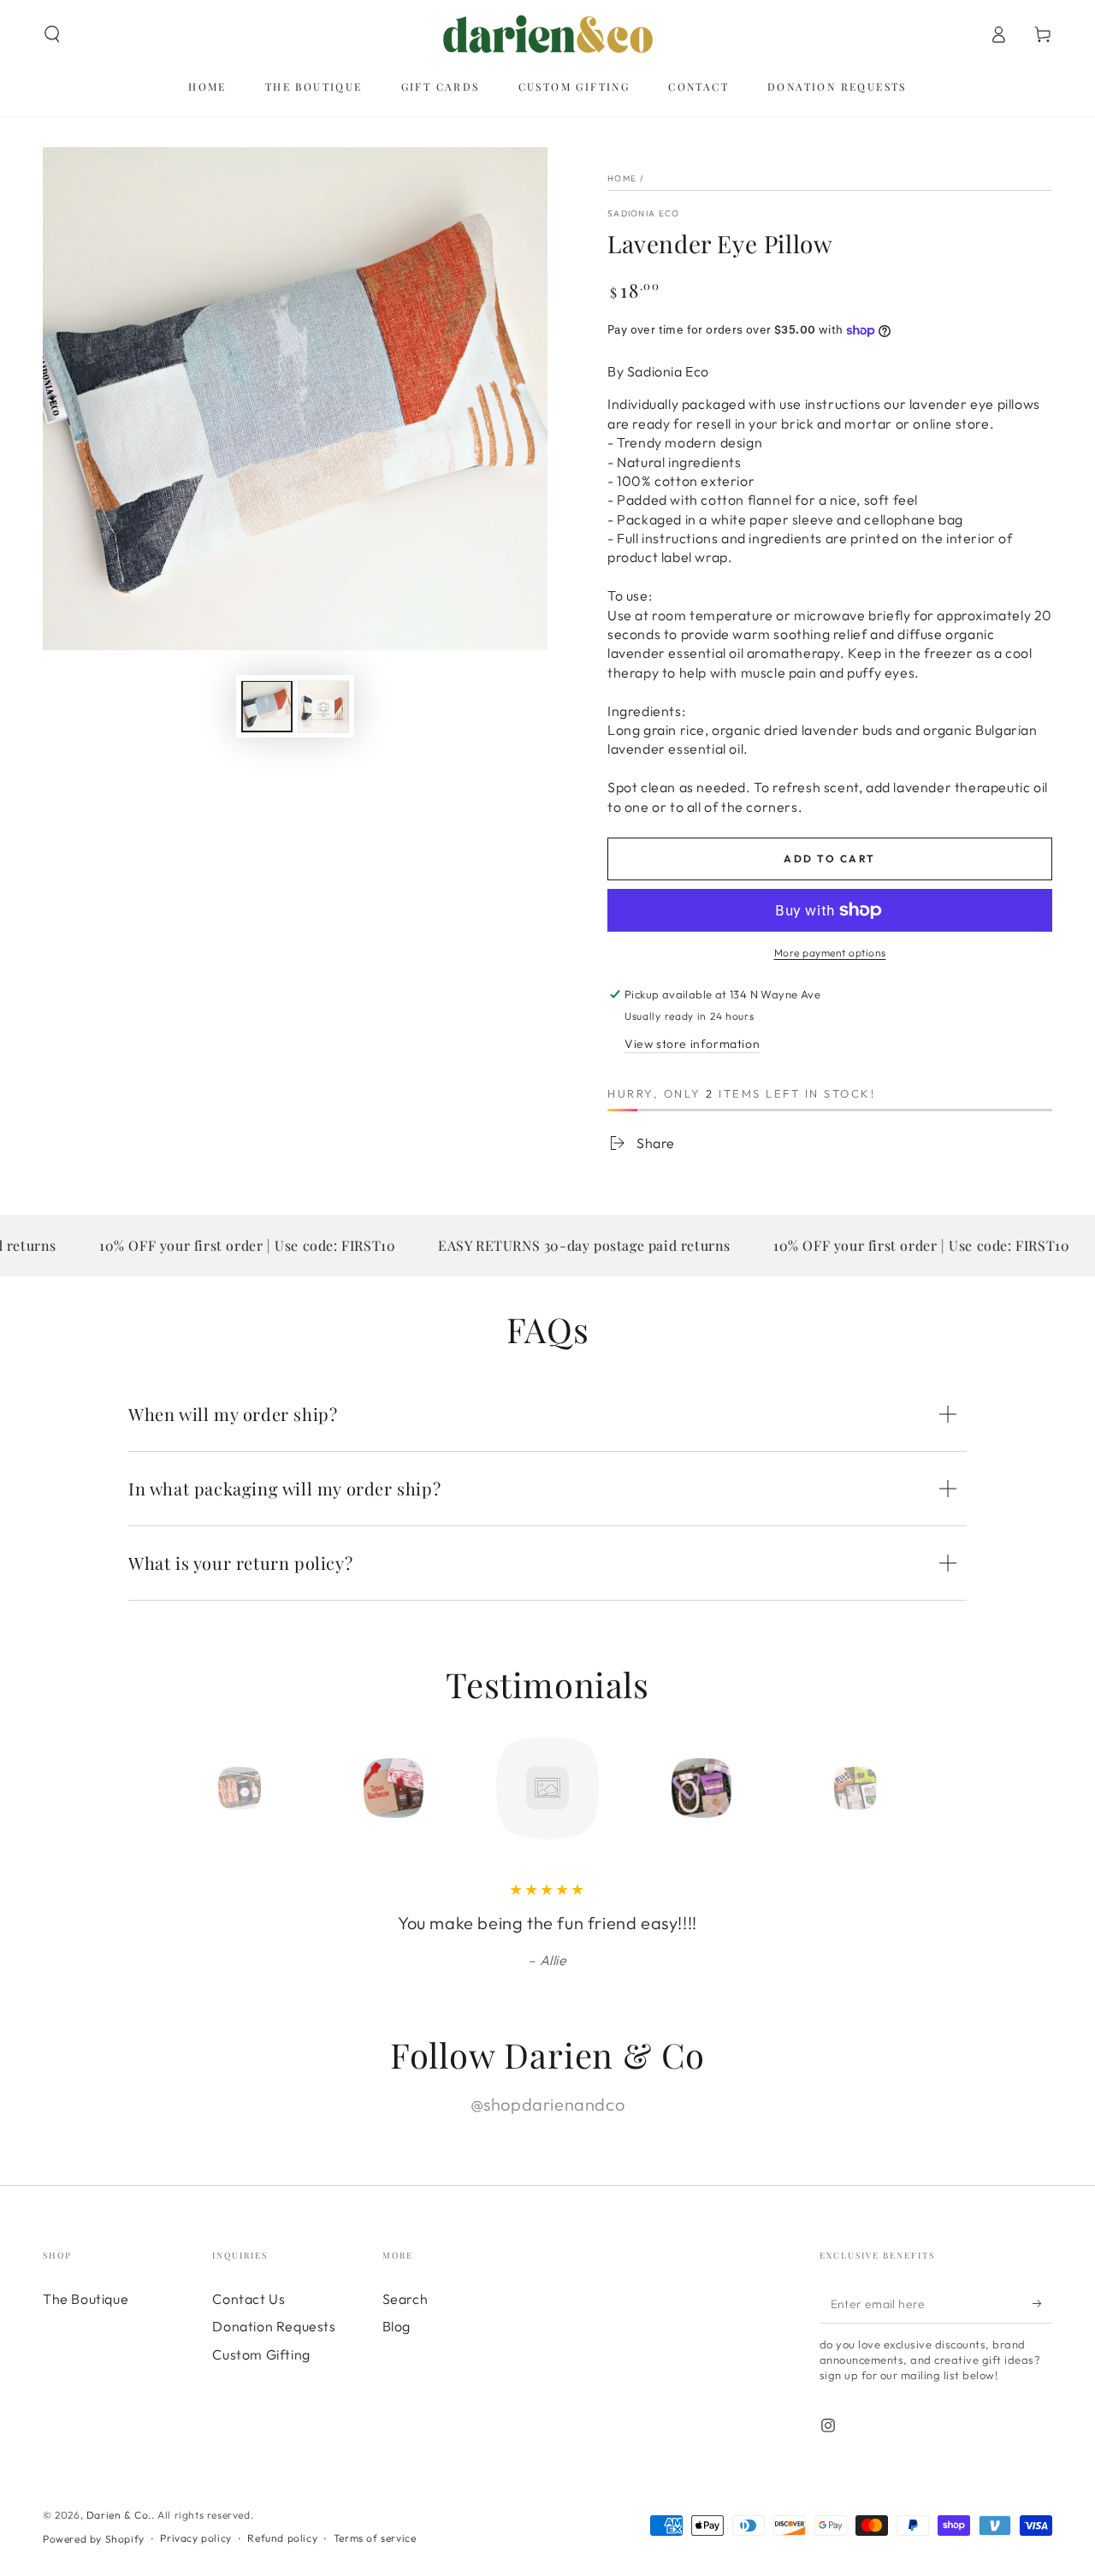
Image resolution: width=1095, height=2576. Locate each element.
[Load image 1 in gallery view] (267, 707)
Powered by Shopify (94, 2539)
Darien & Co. (119, 2515)
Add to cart (829, 859)
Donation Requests (274, 2326)
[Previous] (201, 1788)
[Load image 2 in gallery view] (323, 707)
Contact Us (249, 2299)
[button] (52, 34)
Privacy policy (195, 2538)
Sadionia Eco (644, 213)
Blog (397, 2326)
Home (622, 178)
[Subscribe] (1042, 2304)
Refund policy (282, 2538)
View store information (692, 1044)
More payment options (830, 953)
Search (405, 2299)
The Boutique (86, 2299)
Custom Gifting (261, 2354)
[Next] (894, 1788)
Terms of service (375, 2538)
